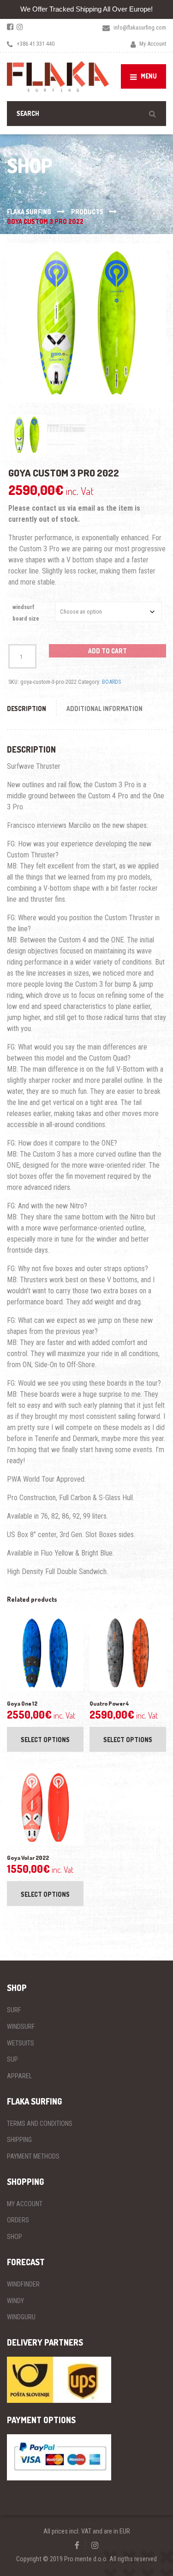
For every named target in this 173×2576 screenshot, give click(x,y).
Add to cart (107, 651)
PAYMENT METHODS (33, 2156)
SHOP (15, 2237)
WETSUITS (21, 2043)
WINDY (15, 2301)
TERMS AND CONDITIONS (40, 2124)
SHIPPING (19, 2140)
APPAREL (19, 2076)
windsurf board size (26, 613)
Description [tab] (27, 709)
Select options (45, 1740)
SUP (12, 2059)
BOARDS (111, 682)
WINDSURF (21, 2027)
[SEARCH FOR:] (86, 113)
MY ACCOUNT (25, 2204)
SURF (14, 2010)
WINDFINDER (23, 2284)
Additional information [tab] (104, 709)
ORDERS (18, 2220)
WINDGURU (21, 2317)
